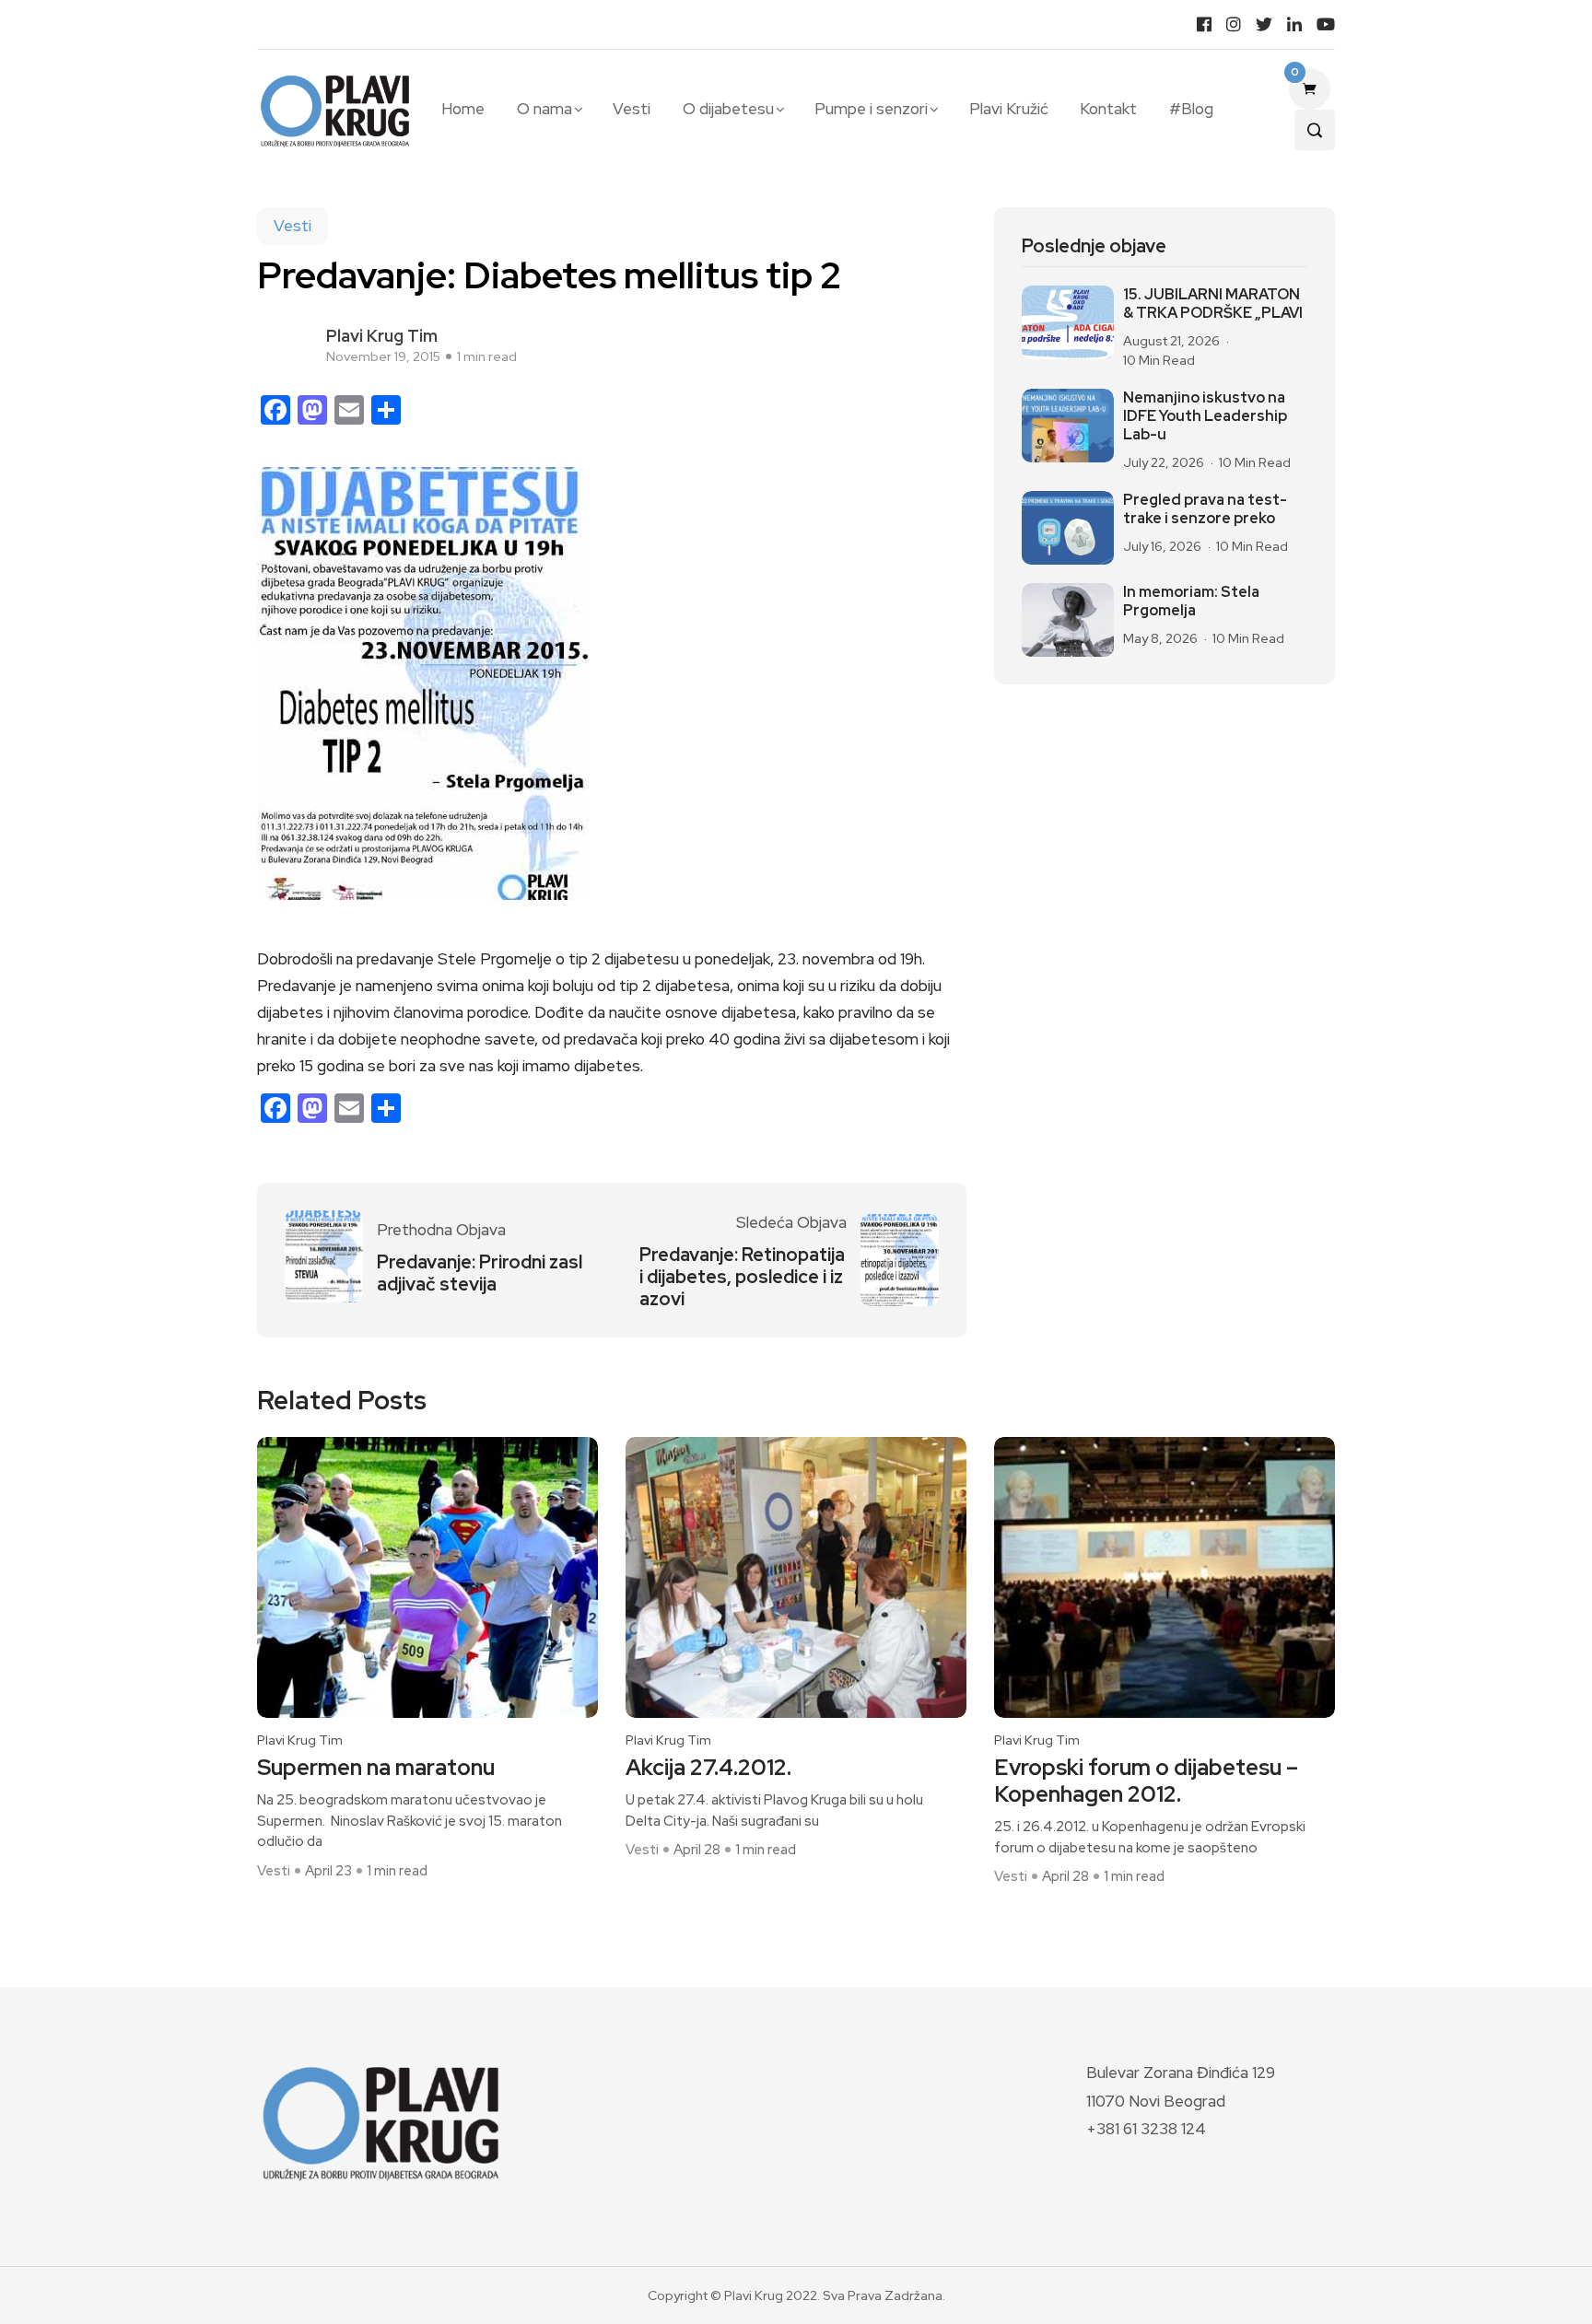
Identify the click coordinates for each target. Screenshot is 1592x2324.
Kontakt (1108, 109)
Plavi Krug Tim (382, 336)
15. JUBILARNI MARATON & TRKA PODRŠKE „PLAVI (1213, 304)
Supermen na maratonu (376, 1768)
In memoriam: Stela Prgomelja (1191, 601)
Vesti (632, 109)
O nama (544, 109)
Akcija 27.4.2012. (708, 1768)
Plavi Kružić (1009, 109)
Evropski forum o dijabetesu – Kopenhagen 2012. (1146, 1781)
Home (463, 109)
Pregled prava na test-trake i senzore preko (1205, 509)
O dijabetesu (728, 109)
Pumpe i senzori (871, 109)
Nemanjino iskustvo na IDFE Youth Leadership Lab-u (1205, 416)
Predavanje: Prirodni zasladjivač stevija (480, 1273)
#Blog (1191, 109)
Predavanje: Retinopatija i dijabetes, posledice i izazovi (742, 1277)
